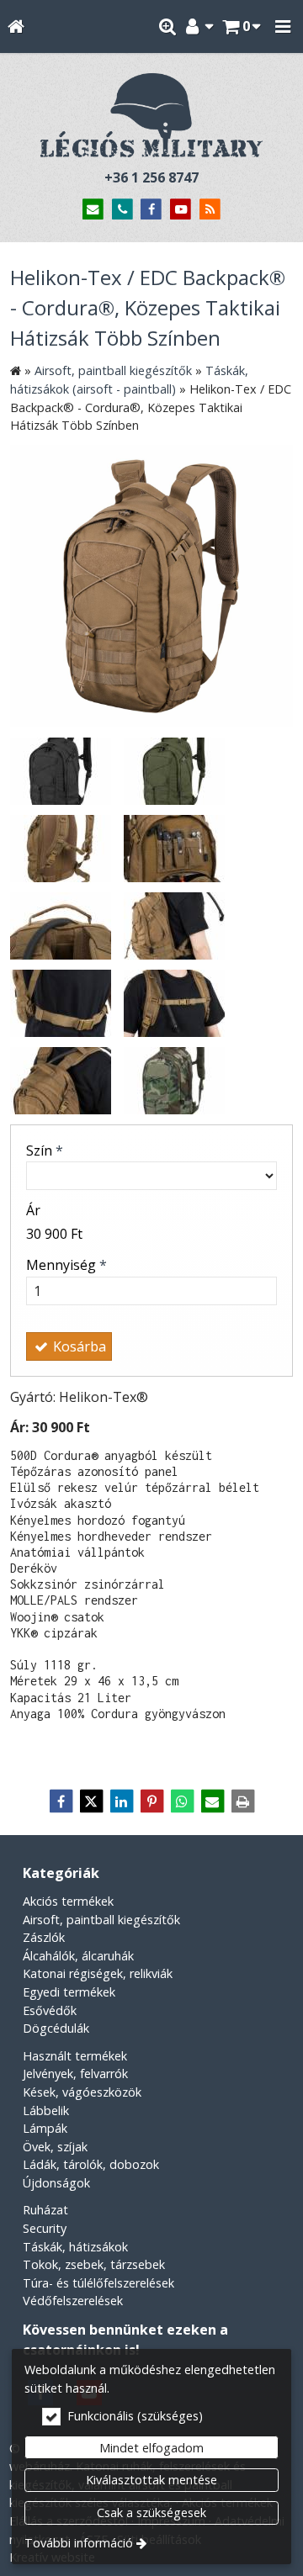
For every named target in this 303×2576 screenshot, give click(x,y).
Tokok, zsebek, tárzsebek (94, 2264)
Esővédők (50, 2010)
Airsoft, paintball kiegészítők (101, 1920)
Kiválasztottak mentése (151, 2480)
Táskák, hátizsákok (75, 2247)
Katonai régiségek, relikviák (98, 1973)
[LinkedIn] (121, 1801)
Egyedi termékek (69, 1992)
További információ (79, 2543)
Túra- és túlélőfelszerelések (98, 2283)
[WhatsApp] (182, 1801)
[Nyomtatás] (242, 1801)
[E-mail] (93, 210)
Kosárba (78, 1346)
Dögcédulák (56, 2028)
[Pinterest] (151, 1801)
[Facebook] (152, 210)
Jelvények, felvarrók (75, 2073)
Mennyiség (66, 1265)
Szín (45, 1150)
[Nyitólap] (16, 26)
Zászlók (44, 1937)
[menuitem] (16, 26)
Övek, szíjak (55, 2147)
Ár (33, 1210)
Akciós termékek (68, 1901)
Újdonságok (56, 2183)
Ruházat (45, 2210)
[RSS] (210, 210)
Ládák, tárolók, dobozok (91, 2164)
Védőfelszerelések (73, 2301)
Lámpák (45, 2128)
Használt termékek (75, 2056)
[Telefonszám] (122, 210)
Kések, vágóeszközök (82, 2092)
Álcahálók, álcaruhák (78, 1956)
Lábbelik (46, 2111)
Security (45, 2228)
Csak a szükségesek (151, 2513)
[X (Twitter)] (91, 1801)
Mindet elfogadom (151, 2448)
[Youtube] (181, 210)
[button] (283, 26)
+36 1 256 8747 (151, 177)
